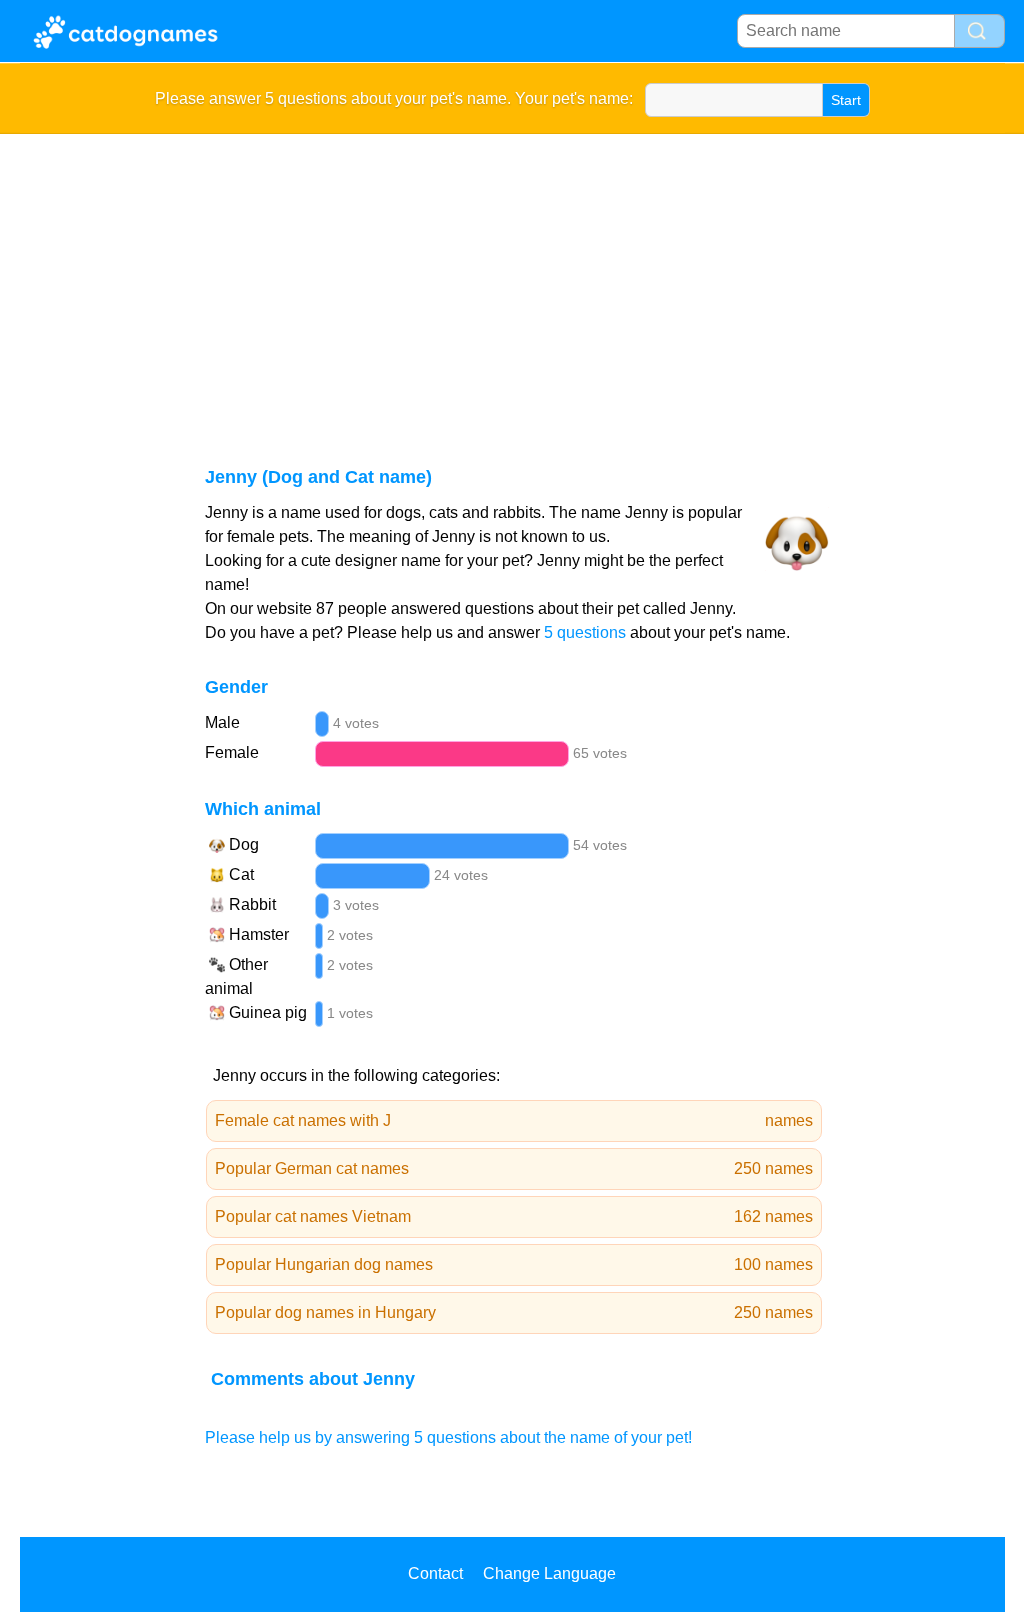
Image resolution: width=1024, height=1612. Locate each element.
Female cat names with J (514, 1120)
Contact (435, 1573)
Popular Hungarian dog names (514, 1264)
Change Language (549, 1573)
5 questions (585, 632)
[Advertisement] (512, 284)
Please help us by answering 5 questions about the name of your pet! (448, 1437)
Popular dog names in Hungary (514, 1312)
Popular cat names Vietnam (514, 1216)
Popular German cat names (514, 1168)
